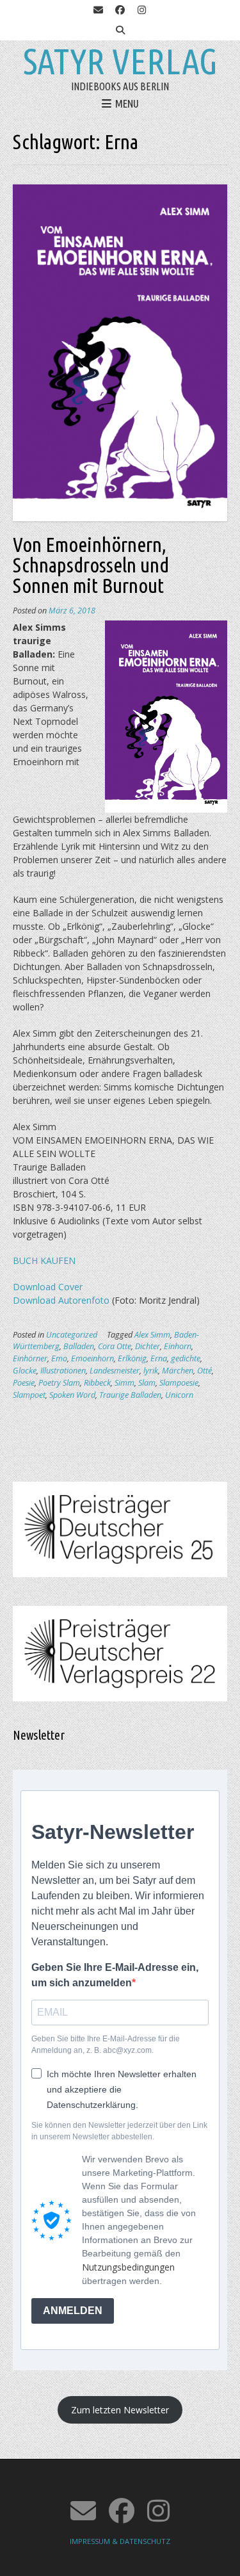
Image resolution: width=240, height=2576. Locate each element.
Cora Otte (115, 1346)
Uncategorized (72, 1335)
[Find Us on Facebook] (120, 10)
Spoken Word (72, 1395)
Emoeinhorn (92, 1358)
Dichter (148, 1346)
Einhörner (30, 1358)
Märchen (178, 1371)
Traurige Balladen (130, 1395)
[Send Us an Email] (99, 10)
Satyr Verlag (120, 61)
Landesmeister (115, 1371)
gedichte (186, 1358)
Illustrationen (63, 1371)
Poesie (24, 1383)
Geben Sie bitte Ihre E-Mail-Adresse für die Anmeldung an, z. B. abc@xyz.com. (106, 2045)
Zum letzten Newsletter (120, 2410)
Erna (159, 1358)
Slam (147, 1383)
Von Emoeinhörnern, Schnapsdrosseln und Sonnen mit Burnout (91, 565)
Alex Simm (152, 1335)
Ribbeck (97, 1383)
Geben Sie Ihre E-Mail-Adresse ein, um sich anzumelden (115, 1975)
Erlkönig (132, 1358)
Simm (124, 1383)
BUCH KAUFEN (44, 1260)
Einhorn (178, 1346)
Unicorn (179, 1395)
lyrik (151, 1371)
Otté (204, 1371)
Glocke (25, 1371)
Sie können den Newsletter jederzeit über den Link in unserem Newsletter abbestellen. (119, 2131)
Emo (59, 1358)
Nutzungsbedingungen (128, 2267)
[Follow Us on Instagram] (142, 10)
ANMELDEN (73, 2311)
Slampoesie (179, 1383)
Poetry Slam (59, 1383)
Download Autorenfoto (61, 1300)
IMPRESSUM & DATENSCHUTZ (120, 2541)
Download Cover (48, 1287)
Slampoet (29, 1395)
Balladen (79, 1346)
